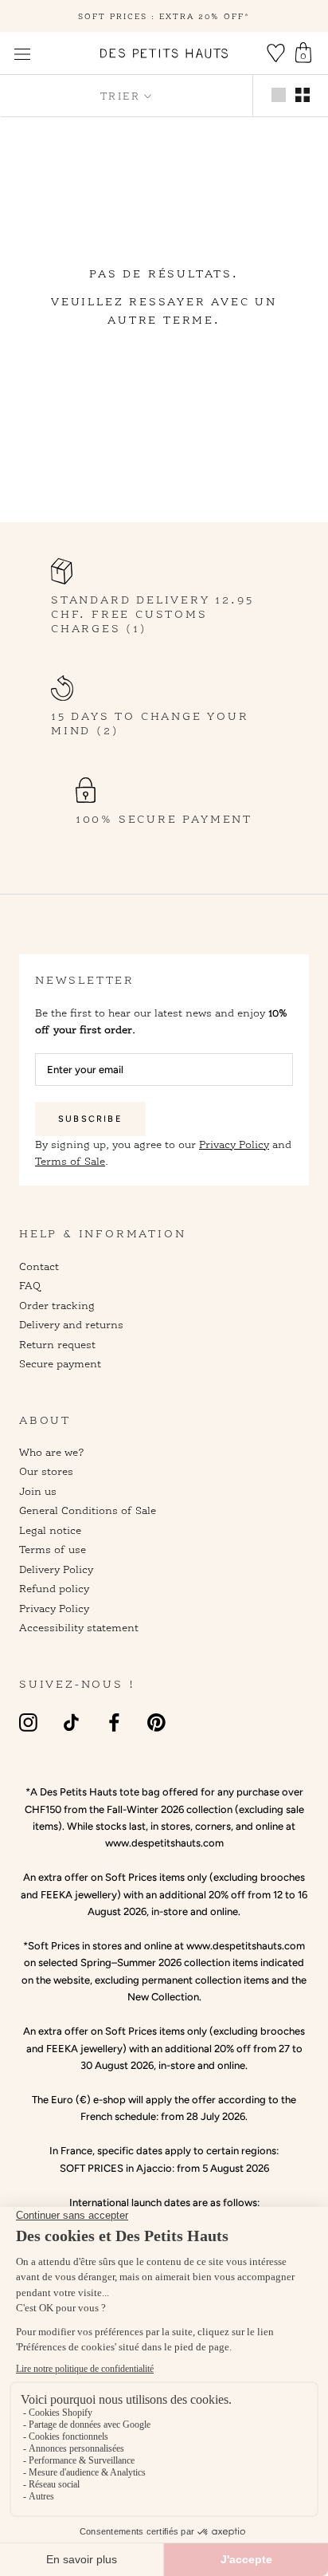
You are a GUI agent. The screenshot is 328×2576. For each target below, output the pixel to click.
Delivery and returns (71, 1324)
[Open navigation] (22, 54)
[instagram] (28, 1723)
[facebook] (114, 1723)
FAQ (30, 1285)
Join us (38, 1491)
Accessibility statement (79, 1627)
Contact (39, 1266)
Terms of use (53, 1549)
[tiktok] (71, 1723)
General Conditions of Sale (88, 1510)
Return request (57, 1344)
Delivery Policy (56, 1569)
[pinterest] (156, 1723)
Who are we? (52, 1452)
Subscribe (90, 1119)
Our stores (46, 1471)
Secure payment (60, 1363)
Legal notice (50, 1530)
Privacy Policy (234, 1144)
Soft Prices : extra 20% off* (164, 16)
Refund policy (54, 1588)
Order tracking (57, 1305)
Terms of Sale (70, 1161)
